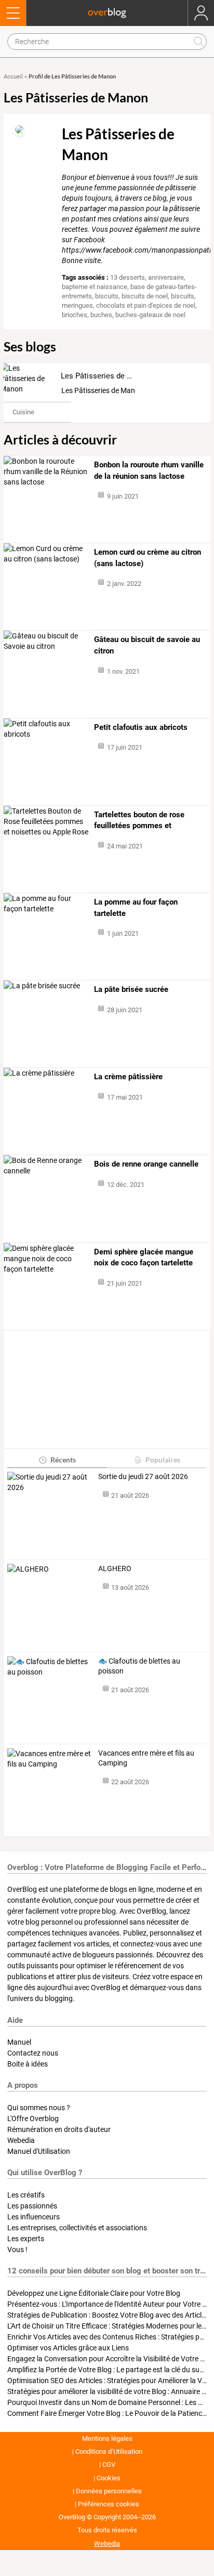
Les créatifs (26, 2195)
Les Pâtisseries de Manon (106, 376)
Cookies (109, 2478)
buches (101, 315)
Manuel (19, 2042)
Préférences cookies (109, 2504)
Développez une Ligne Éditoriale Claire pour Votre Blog (94, 2293)
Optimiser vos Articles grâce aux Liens (68, 2348)
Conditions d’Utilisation (109, 2451)
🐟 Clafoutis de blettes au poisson (139, 1666)
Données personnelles (109, 2491)
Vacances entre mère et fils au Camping (146, 1758)
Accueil (13, 77)
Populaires (163, 1460)
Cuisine (23, 412)
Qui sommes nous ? (39, 2108)
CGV (109, 2464)
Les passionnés (32, 2206)
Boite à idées (28, 2064)
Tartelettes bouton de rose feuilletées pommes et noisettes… (139, 821)
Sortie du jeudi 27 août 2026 (143, 1476)
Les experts (26, 2239)
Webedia (21, 2140)
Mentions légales (107, 2438)
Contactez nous (33, 2053)
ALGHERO (115, 1568)
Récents (63, 1460)
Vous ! (17, 2250)
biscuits (107, 296)
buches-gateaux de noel (150, 315)
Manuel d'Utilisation (39, 2151)
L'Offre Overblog (33, 2119)
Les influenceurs (34, 2217)
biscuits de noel (145, 296)
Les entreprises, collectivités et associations (77, 2228)
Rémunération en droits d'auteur (59, 2129)
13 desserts (128, 277)
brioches (75, 315)
